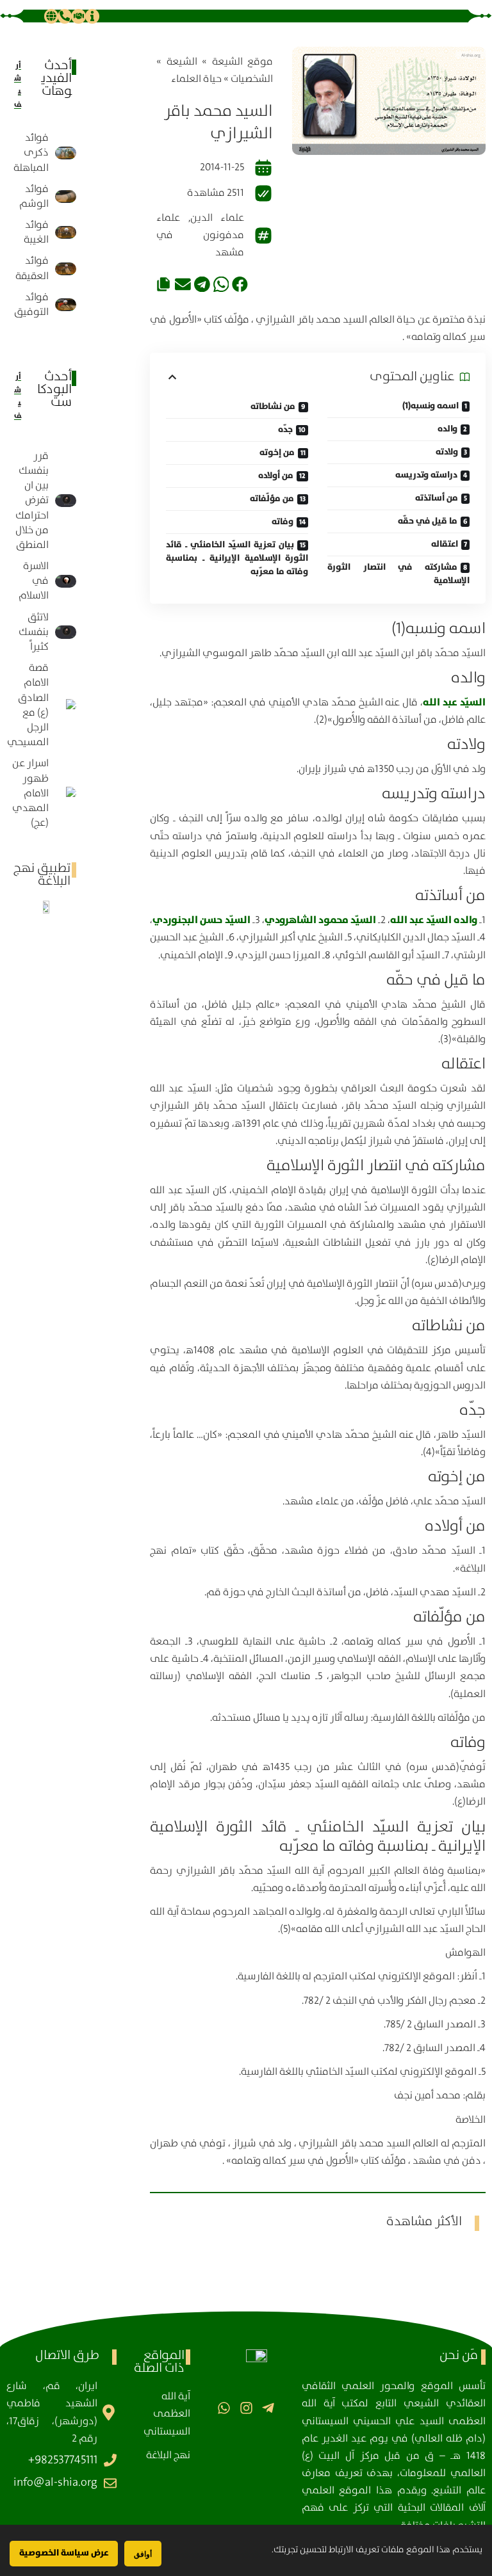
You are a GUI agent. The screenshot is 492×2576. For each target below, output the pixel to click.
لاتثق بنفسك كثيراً (34, 632)
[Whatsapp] (224, 2408)
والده (447, 429)
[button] (240, 285)
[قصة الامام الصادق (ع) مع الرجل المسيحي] (66, 705)
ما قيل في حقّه (428, 521)
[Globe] (51, 16)
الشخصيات (252, 79)
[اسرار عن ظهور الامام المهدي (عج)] (66, 793)
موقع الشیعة (242, 62)
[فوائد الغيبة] (66, 232)
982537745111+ (63, 2460)
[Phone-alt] (65, 16)
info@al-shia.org (55, 2483)
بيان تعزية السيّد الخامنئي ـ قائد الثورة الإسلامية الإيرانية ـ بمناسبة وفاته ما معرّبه (237, 558)
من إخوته (277, 453)
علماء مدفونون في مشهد (200, 235)
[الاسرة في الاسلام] (66, 581)
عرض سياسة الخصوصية (64, 2553)
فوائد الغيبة (36, 232)
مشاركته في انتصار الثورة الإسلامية (398, 574)
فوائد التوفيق (31, 305)
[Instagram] (246, 2408)
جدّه (285, 430)
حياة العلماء (196, 79)
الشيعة (182, 62)
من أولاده (276, 476)
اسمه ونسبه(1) (430, 406)
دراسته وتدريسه (426, 475)
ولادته (447, 452)
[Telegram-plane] (268, 2408)
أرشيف (18, 85)
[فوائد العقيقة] (66, 269)
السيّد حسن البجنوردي (201, 920)
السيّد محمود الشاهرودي (320, 920)
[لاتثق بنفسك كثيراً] (66, 632)
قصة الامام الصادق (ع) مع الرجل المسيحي (28, 705)
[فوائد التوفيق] (66, 305)
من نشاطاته (273, 407)
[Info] (92, 16)
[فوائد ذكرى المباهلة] (66, 153)
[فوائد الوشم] (66, 197)
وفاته (283, 522)
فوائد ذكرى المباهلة (31, 153)
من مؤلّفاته (272, 499)
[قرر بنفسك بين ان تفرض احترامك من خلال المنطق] (66, 501)
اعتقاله (445, 544)
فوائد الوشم (34, 197)
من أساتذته (437, 498)
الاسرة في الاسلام (34, 581)
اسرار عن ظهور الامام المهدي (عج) (30, 793)
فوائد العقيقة (32, 268)
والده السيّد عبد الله (434, 920)
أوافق (143, 2554)
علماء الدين (217, 218)
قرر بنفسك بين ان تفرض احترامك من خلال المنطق (32, 501)
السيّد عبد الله (454, 702)
